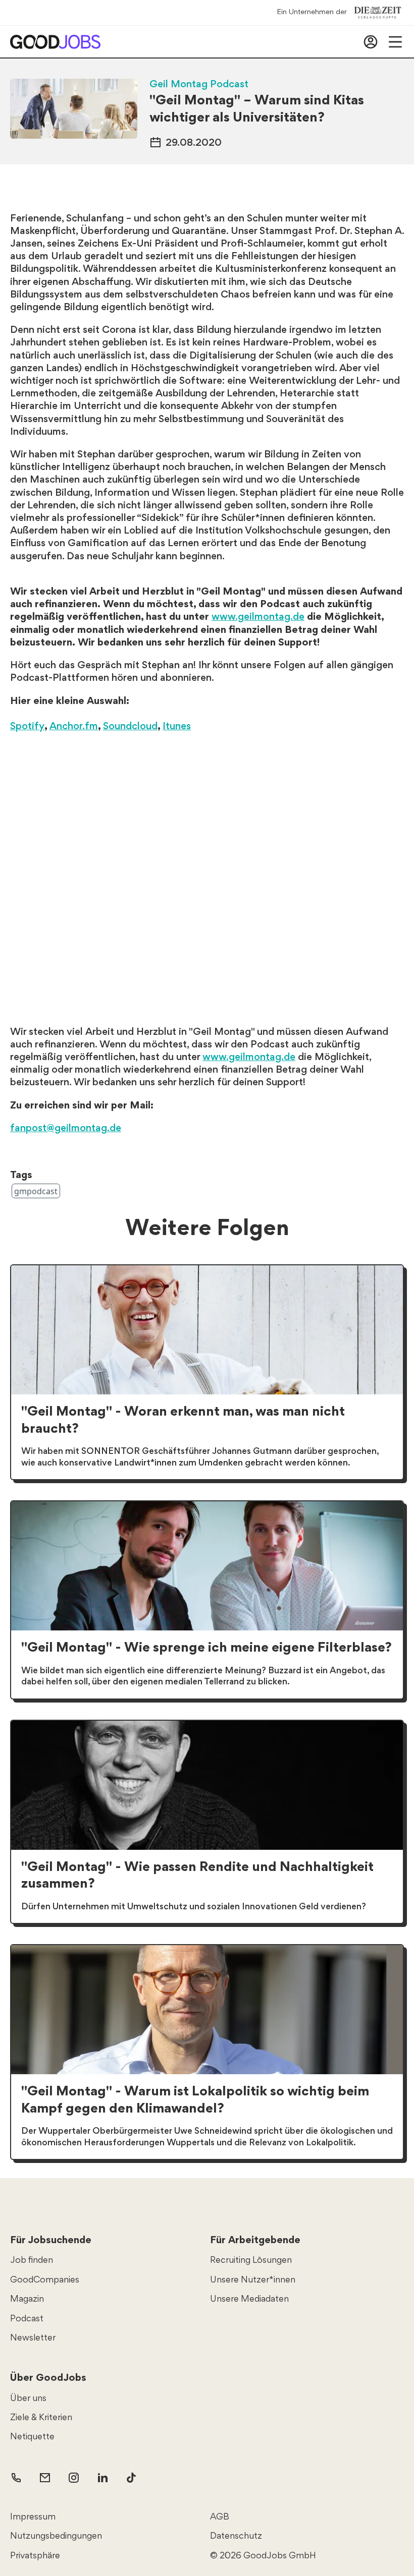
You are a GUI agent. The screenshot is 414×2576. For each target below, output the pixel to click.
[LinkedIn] (102, 2478)
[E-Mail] (45, 2478)
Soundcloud (130, 727)
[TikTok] (131, 2478)
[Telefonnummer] (16, 2478)
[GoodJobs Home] (55, 42)
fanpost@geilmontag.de (66, 1129)
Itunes (177, 727)
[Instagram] (74, 2478)
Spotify (27, 727)
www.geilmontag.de (258, 617)
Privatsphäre (35, 2556)
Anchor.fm (74, 727)
